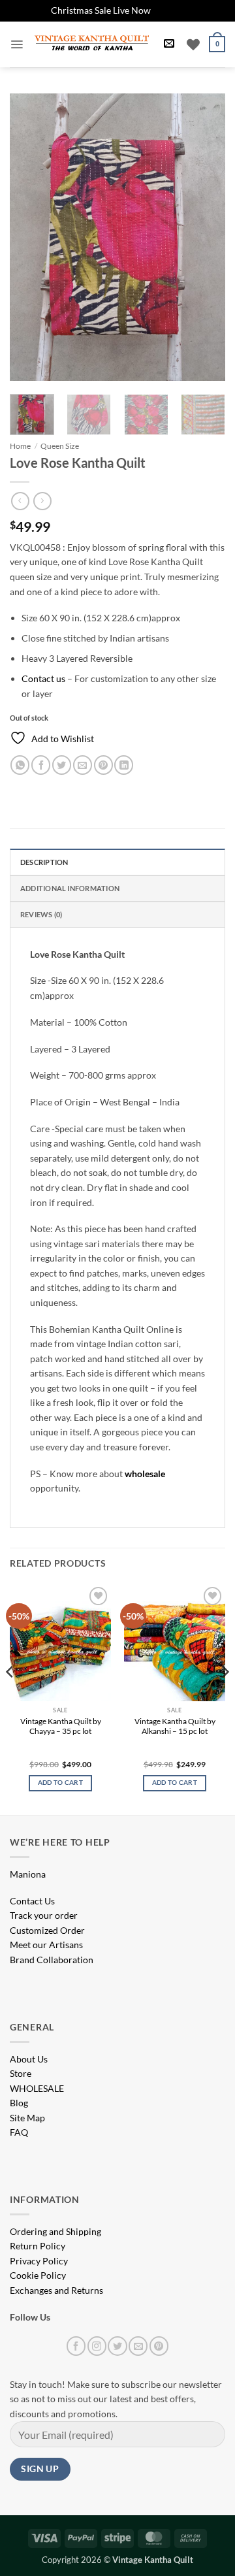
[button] (17, 44)
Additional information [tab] (70, 888)
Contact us (43, 678)
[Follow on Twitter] (117, 2346)
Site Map (27, 2118)
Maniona (28, 1874)
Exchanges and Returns (56, 2290)
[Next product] (20, 501)
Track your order (44, 1915)
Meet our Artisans (46, 1945)
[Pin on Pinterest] (103, 765)
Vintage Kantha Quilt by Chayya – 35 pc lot (61, 1726)
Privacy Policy (39, 2261)
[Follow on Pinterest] (159, 2346)
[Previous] (31, 237)
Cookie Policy (38, 2275)
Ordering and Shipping (55, 2231)
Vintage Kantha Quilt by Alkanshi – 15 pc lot (175, 1726)
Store (21, 2073)
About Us (29, 2059)
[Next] (204, 237)
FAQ (19, 2132)
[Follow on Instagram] (97, 2346)
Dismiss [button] (169, 10)
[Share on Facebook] (41, 765)
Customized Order (47, 1930)
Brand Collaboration (52, 1960)
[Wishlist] (193, 44)
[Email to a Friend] (83, 765)
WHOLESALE (37, 2088)
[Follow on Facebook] (76, 2346)
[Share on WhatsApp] (20, 765)
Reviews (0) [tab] (41, 914)
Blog (19, 2103)
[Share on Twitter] (62, 765)
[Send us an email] (138, 2346)
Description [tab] (44, 862)
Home (20, 446)
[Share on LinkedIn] (124, 765)
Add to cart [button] (60, 1783)
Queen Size (60, 446)
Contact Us (32, 1901)
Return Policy (38, 2246)
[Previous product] (42, 501)
